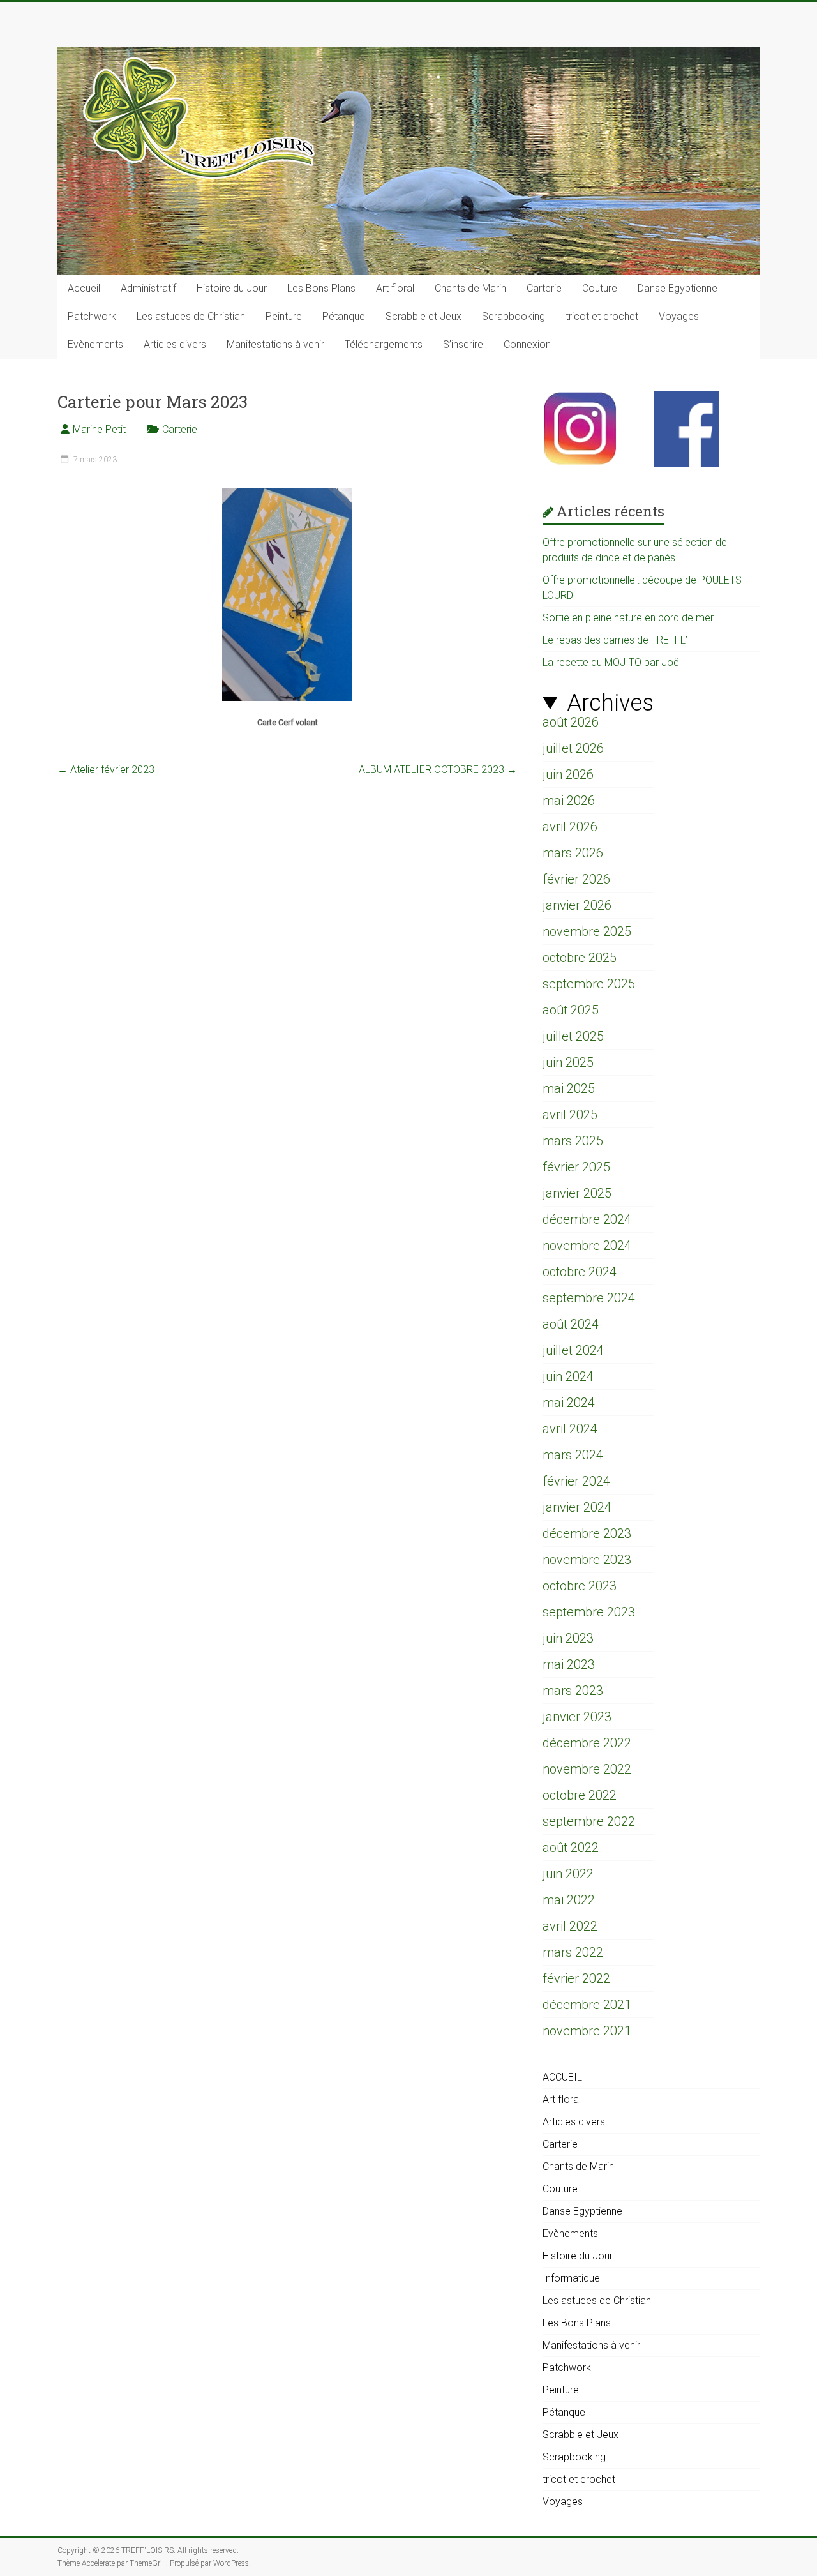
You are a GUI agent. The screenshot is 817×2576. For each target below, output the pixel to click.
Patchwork (92, 316)
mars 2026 (573, 853)
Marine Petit (99, 429)
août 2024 (571, 1324)
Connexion (527, 344)
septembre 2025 (589, 984)
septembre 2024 (589, 1298)
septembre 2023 (589, 1612)
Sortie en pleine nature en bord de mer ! (630, 618)
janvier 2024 (577, 1507)
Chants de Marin (470, 288)
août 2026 (571, 722)
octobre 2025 (580, 958)
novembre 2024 (587, 1246)
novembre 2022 (587, 1769)
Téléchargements (384, 344)
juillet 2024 (573, 1350)
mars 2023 (573, 1691)
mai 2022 (569, 1900)
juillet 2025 (573, 1036)
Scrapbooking (513, 316)
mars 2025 (573, 1141)
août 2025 (571, 1010)
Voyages (679, 316)
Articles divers (175, 344)
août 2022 (571, 1848)
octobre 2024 (580, 1272)
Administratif (148, 288)
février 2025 (576, 1167)
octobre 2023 (580, 1586)
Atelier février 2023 (106, 770)
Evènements (95, 344)
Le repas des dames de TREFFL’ (615, 640)
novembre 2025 (587, 931)
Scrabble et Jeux (423, 316)
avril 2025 (570, 1115)
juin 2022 (568, 1874)
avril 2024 (570, 1429)
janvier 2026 (577, 905)
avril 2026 (570, 827)
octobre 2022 (580, 1795)
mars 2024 (573, 1455)
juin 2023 (568, 1638)
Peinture (284, 316)
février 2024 (576, 1481)
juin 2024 (568, 1376)
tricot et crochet (602, 316)
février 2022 (576, 1978)
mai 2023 (569, 1664)
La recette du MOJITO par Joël (612, 662)
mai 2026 (569, 801)
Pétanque (344, 316)
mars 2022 (573, 1952)
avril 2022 (570, 1926)
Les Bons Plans (321, 288)
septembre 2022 (589, 1821)
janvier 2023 (577, 1717)
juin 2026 (568, 774)
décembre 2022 (587, 1743)
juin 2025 (568, 1062)
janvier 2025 (577, 1193)
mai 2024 (569, 1403)
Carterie (544, 288)
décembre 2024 (587, 1219)
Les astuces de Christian (191, 316)
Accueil (84, 288)
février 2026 (576, 879)
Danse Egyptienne (678, 288)
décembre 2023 (587, 1533)
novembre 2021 (587, 2031)
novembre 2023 (587, 1560)
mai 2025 (569, 1088)
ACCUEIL (562, 2077)
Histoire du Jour (232, 288)
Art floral (395, 288)
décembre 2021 (587, 2005)
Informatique (571, 2278)
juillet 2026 (573, 748)
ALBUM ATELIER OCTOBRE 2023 (438, 770)
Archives (610, 703)
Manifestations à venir (275, 344)
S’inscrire (463, 344)
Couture (600, 288)
